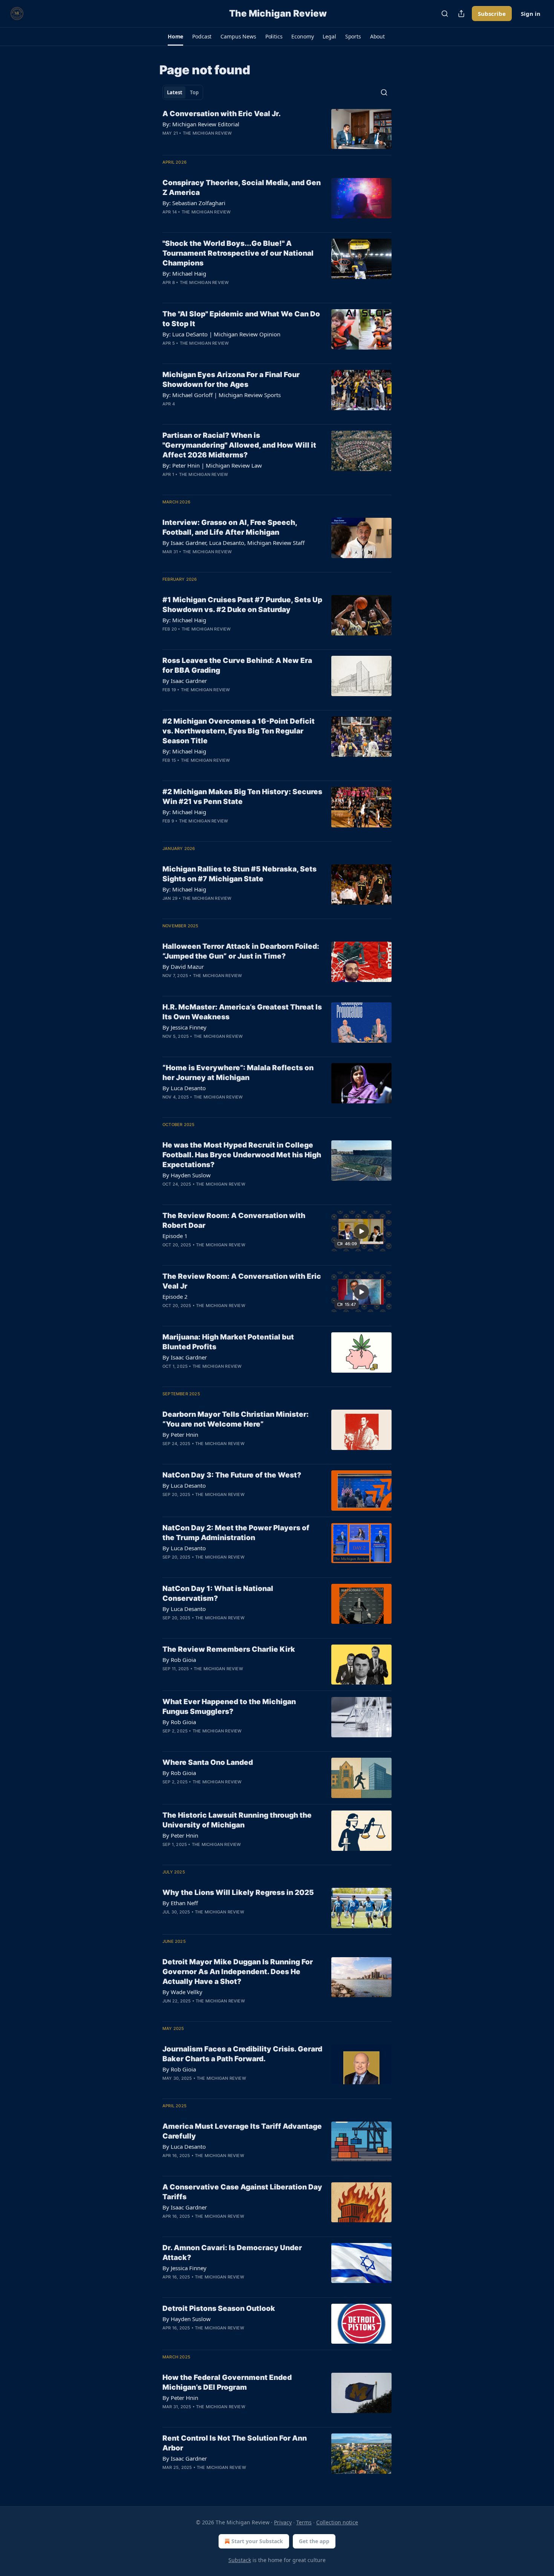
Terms (304, 2522)
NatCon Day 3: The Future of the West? (232, 1475)
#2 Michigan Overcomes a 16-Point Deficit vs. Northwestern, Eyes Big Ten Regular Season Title (239, 731)
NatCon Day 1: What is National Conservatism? (218, 1593)
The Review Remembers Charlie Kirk (229, 1649)
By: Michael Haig (184, 273)
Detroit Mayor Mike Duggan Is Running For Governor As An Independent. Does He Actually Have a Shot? (238, 1972)
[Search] (445, 14)
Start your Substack (257, 2541)
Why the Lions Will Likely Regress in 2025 (238, 1892)
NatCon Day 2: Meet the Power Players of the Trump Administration (236, 1533)
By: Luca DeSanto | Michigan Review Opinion (221, 334)
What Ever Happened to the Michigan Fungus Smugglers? (229, 1707)
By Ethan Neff (180, 1903)
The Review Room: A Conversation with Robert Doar (234, 1220)
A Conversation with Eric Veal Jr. (222, 114)
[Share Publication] (461, 14)
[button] (175, 37)
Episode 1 (175, 1236)
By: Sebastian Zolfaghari (194, 203)
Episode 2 (175, 1296)
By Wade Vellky (182, 1992)
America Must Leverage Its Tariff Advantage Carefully (242, 2131)
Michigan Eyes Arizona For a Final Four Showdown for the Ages (231, 380)
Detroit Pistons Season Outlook (219, 2308)
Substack (240, 2560)
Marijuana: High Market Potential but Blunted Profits (228, 1342)
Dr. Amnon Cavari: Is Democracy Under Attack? (232, 2253)
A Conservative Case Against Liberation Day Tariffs (242, 2192)
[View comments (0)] (217, 143)
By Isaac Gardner (185, 681)
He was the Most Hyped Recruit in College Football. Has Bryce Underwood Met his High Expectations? (242, 1155)
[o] (361, 1231)
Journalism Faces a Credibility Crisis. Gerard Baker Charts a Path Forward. (242, 2054)
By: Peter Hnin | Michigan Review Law (212, 465)
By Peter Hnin (180, 1435)
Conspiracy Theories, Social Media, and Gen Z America (242, 188)
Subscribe (492, 14)
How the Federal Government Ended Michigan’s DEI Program (227, 2382)
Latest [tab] (175, 92)
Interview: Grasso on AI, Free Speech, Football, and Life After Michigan (230, 527)
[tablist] (183, 92)
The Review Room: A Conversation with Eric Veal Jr (242, 1281)
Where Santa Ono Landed (208, 1762)
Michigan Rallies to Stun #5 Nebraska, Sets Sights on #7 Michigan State (240, 874)
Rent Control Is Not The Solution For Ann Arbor (235, 2443)
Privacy (283, 2522)
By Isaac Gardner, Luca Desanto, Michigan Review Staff (233, 543)
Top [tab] (194, 92)
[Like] (167, 143)
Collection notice (337, 2522)
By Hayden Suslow (187, 1175)
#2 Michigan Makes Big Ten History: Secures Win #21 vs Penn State (242, 797)
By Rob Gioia (179, 1660)
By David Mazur (183, 967)
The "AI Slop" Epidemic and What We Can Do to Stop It (241, 319)
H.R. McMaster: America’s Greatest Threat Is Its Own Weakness (242, 1012)
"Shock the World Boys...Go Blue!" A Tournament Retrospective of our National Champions (238, 253)
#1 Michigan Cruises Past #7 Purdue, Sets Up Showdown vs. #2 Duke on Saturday (242, 605)
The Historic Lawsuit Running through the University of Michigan (237, 1820)
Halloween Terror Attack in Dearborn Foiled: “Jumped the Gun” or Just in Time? (241, 951)
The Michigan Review (207, 133)
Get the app (314, 2541)
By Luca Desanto (184, 1088)
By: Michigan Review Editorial (201, 124)
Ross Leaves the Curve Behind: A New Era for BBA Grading (237, 665)
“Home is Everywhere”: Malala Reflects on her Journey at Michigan (238, 1073)
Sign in (531, 14)
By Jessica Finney (184, 1027)
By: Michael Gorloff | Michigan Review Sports (222, 395)
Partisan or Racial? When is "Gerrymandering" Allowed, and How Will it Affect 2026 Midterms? (239, 445)
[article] (277, 129)
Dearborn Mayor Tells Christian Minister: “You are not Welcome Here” (236, 1419)
